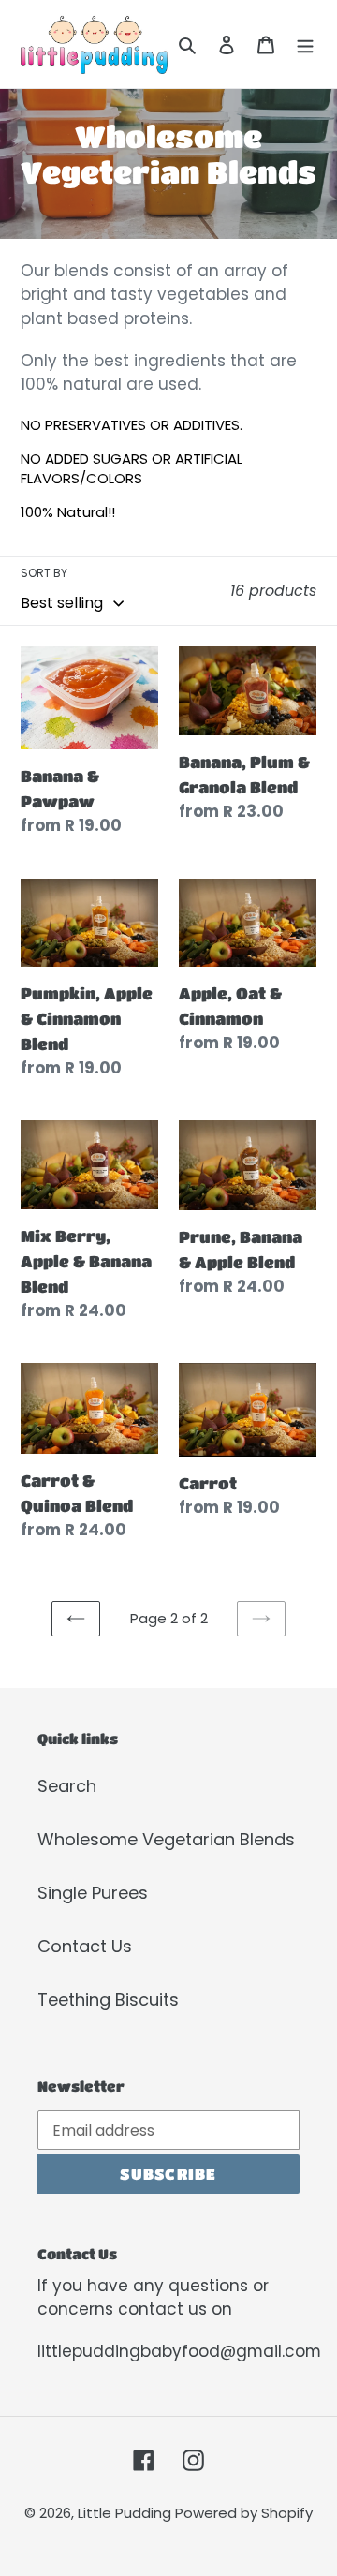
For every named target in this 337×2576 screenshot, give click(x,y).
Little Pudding (126, 2513)
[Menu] (305, 44)
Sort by (44, 573)
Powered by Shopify (244, 2513)
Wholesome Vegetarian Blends (166, 1839)
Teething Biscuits (108, 1999)
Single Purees (93, 1893)
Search (67, 1786)
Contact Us (85, 1946)
